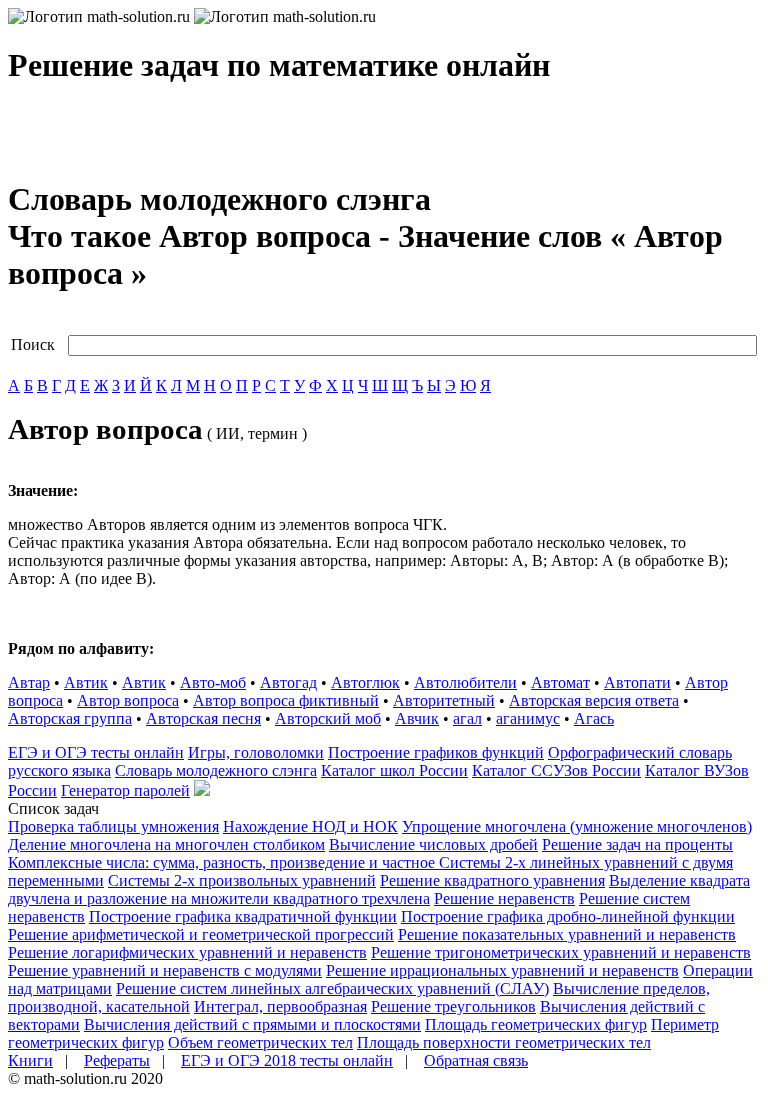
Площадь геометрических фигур (536, 1024)
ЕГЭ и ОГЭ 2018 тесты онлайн (287, 1060)
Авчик (417, 718)
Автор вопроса (128, 700)
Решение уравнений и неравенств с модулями (165, 970)
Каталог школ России (394, 770)
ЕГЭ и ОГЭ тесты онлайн (96, 752)
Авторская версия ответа (594, 700)
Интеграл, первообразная (280, 1006)
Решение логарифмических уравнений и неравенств (187, 952)
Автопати (637, 682)
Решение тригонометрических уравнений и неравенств (561, 952)
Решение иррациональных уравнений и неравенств (502, 970)
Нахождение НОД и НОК (310, 826)
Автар (29, 682)
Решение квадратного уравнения (492, 880)
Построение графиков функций (436, 752)
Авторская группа (70, 718)
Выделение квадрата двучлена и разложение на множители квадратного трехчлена (379, 889)
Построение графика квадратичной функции (243, 916)
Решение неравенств (504, 898)
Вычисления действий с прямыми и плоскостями (252, 1024)
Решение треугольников (453, 1006)
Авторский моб (328, 718)
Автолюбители (465, 682)
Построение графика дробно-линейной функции (568, 916)
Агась (594, 718)
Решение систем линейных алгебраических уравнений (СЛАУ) (332, 988)
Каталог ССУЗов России (556, 770)
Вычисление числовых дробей (433, 844)
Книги (30, 1060)
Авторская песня (203, 718)
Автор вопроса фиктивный (286, 700)
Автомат (560, 682)
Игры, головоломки (256, 752)
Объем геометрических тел (260, 1042)
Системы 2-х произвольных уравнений (242, 880)
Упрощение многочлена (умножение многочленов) (577, 826)
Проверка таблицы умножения (113, 826)
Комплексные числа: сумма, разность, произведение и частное (223, 862)
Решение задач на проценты (637, 844)
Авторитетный (444, 700)
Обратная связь (476, 1060)
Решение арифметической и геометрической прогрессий (201, 934)
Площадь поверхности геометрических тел (504, 1042)
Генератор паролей (125, 790)
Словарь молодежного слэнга (216, 770)
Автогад (288, 682)
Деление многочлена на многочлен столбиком (166, 844)
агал (467, 718)
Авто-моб (213, 682)
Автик (86, 682)
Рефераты (117, 1060)
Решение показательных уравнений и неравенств (567, 934)
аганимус (528, 718)
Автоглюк (365, 682)
